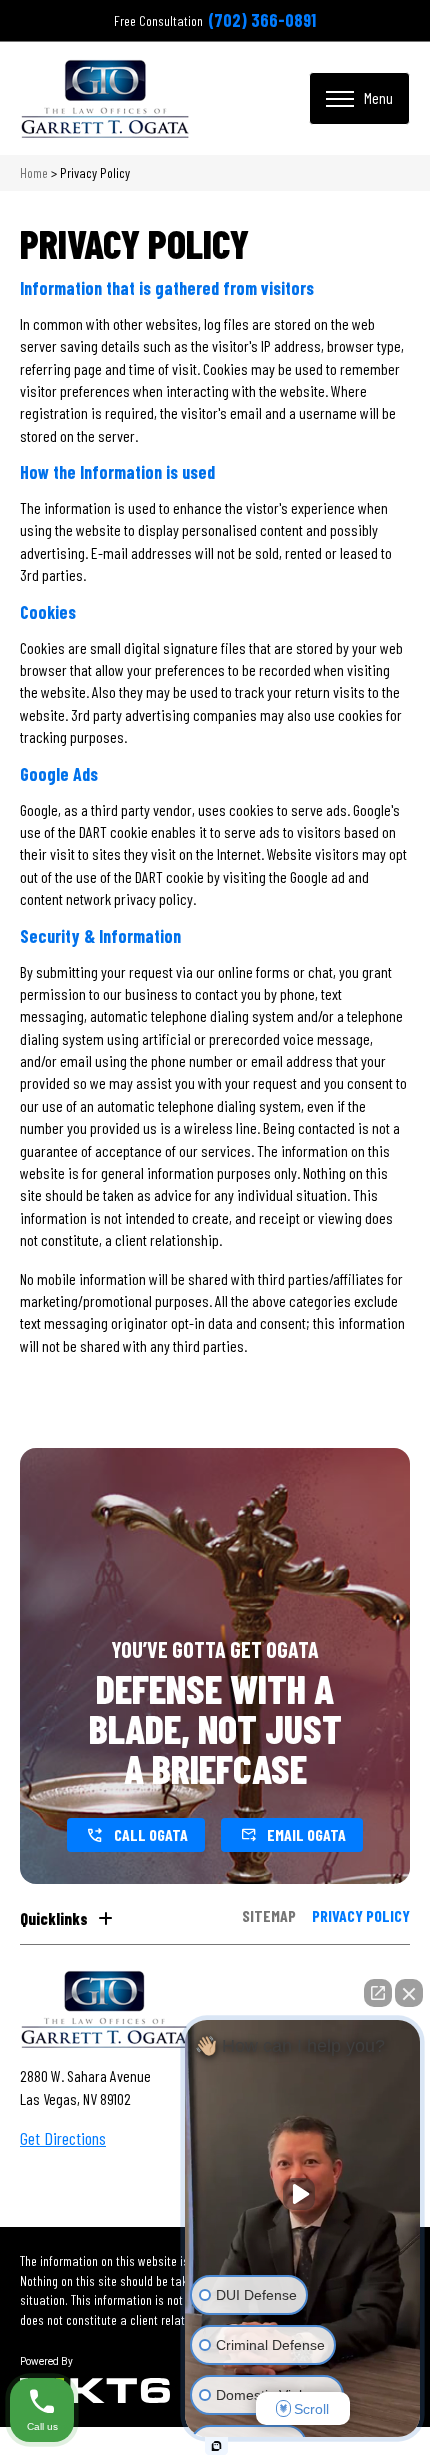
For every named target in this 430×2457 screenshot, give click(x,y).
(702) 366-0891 (262, 20)
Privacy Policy (361, 1916)
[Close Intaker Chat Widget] (409, 1993)
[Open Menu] (359, 98)
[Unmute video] (303, 2194)
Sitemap (269, 1916)
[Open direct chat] (378, 1993)
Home (34, 172)
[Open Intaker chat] (216, 2446)
